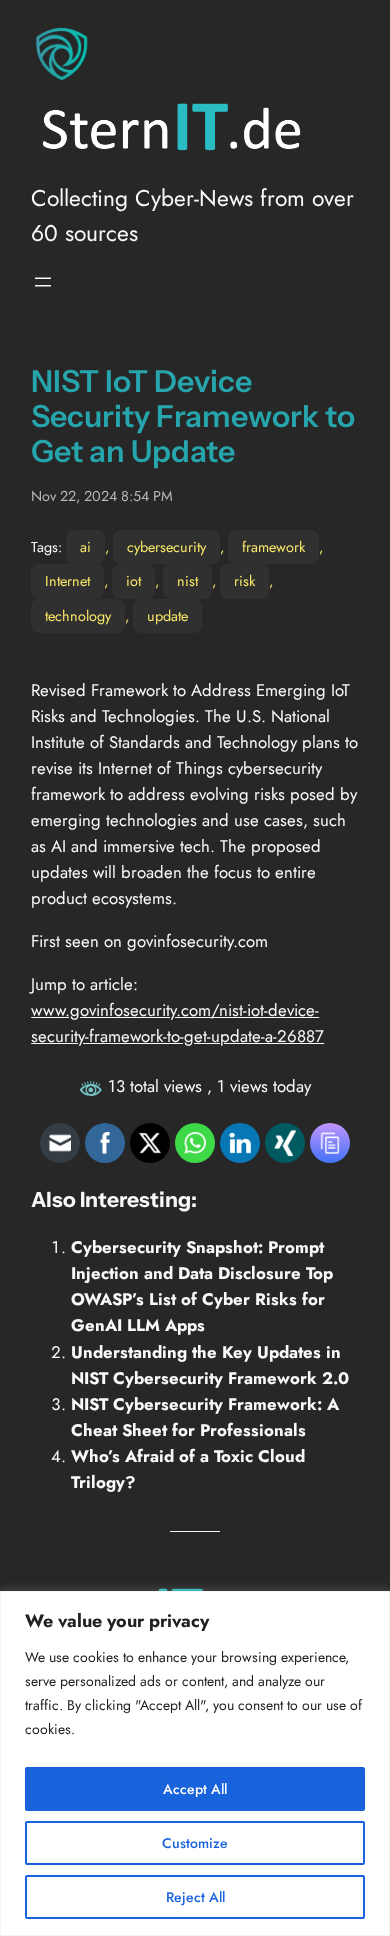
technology (78, 616)
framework (273, 547)
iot (133, 581)
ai (85, 547)
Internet (67, 581)
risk (244, 581)
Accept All (195, 1789)
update (167, 616)
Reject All (195, 1897)
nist (187, 581)
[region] (195, 1763)
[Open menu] (43, 282)
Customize (195, 1843)
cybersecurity (166, 547)
